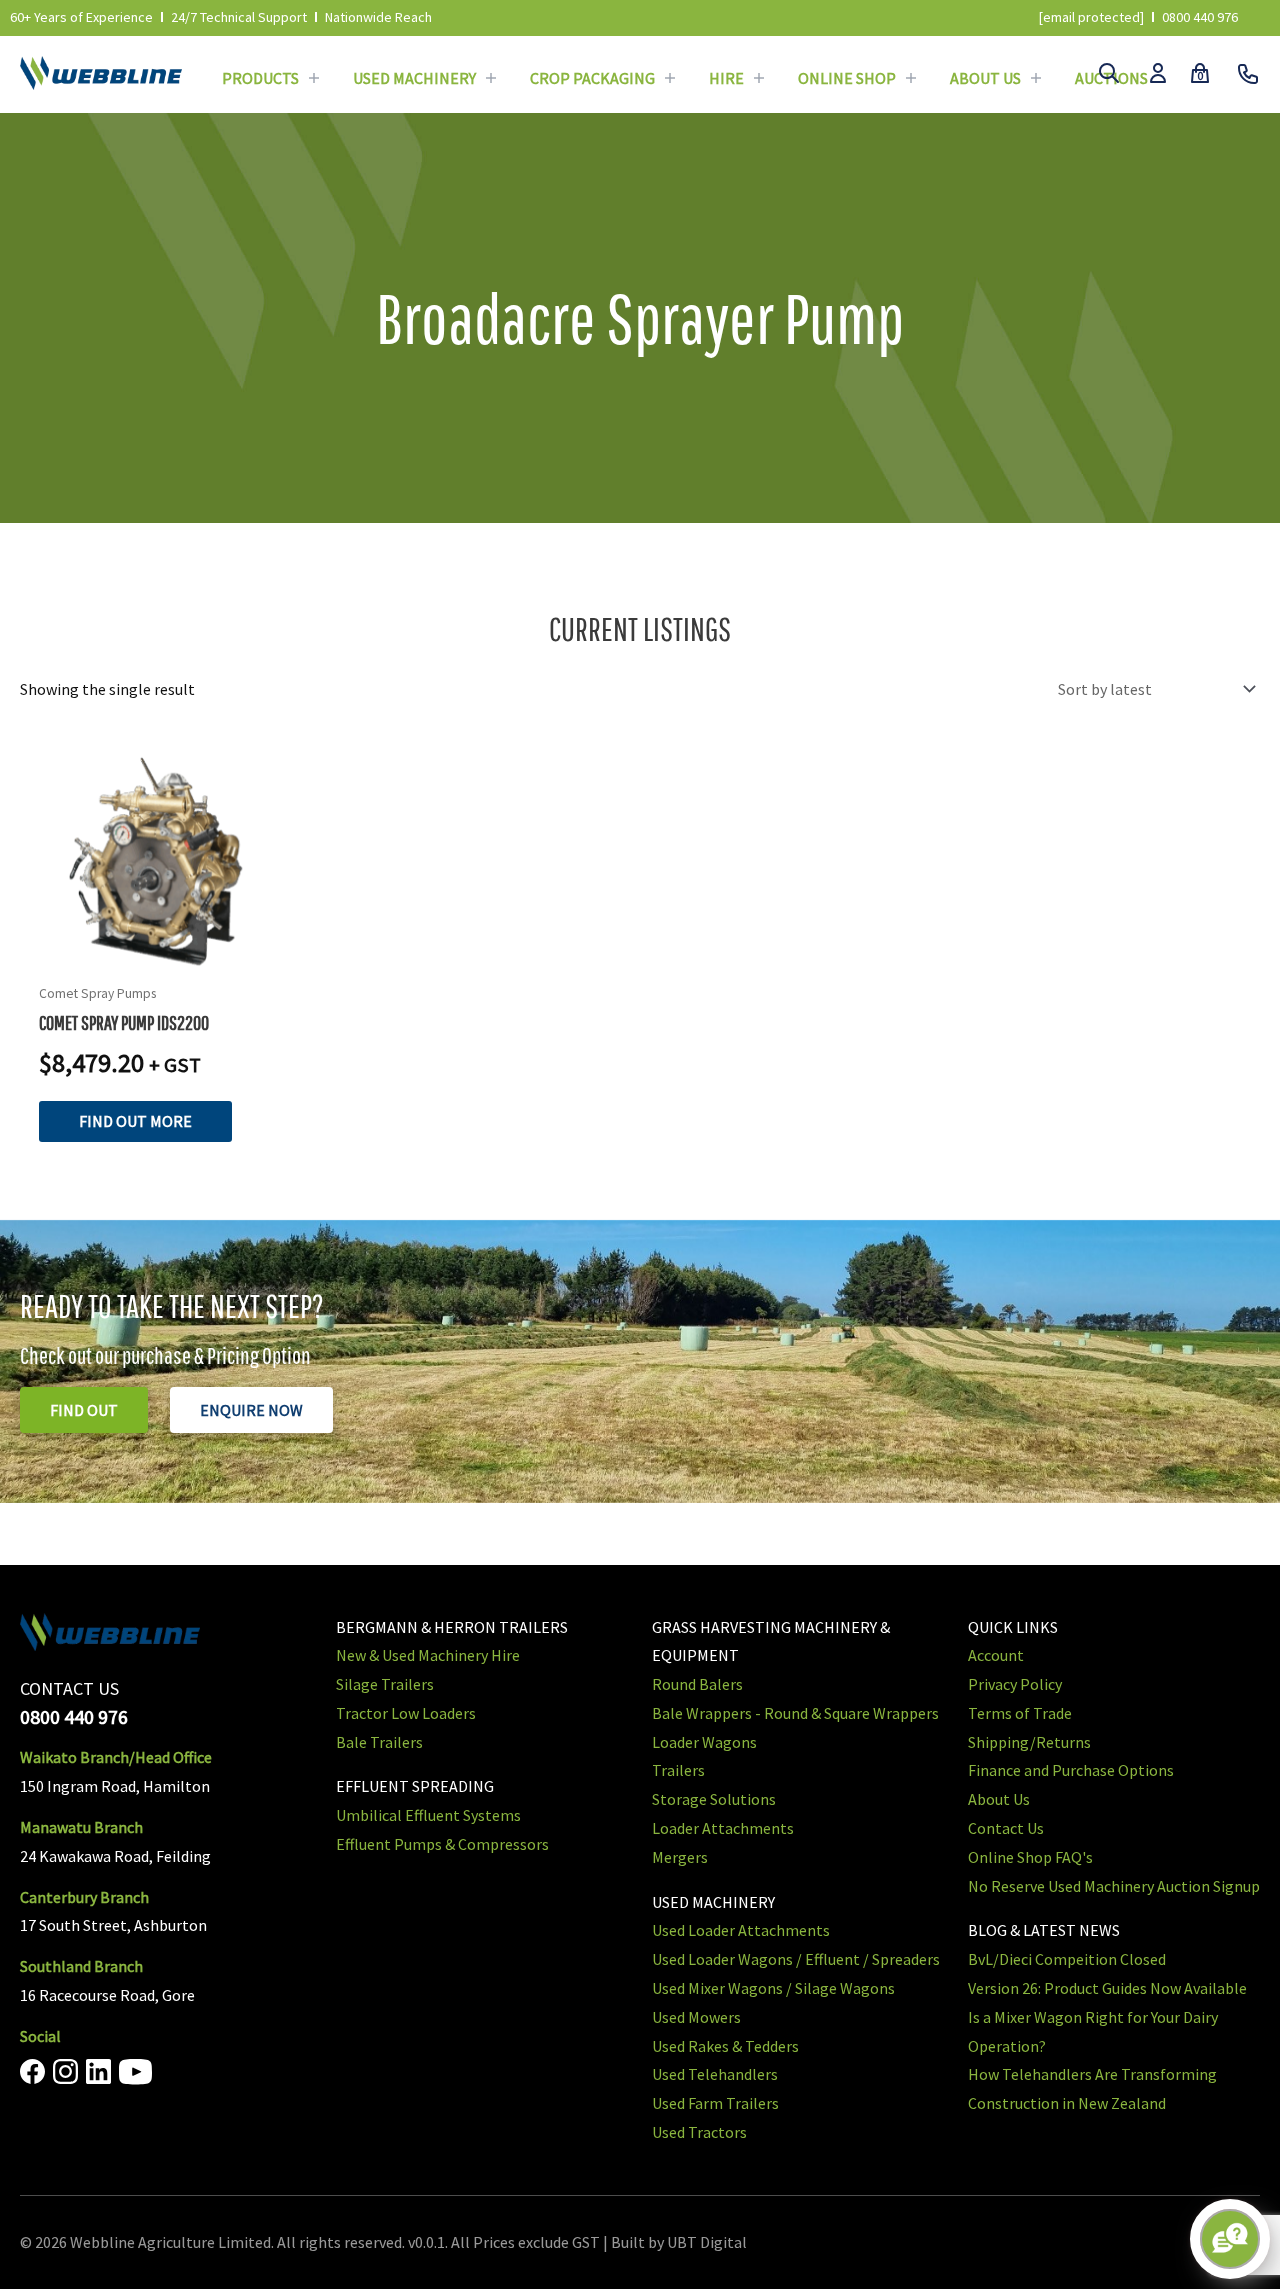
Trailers (678, 1770)
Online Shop (847, 78)
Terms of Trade (1020, 1713)
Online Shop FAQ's (1030, 1857)
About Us (985, 78)
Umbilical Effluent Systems (428, 1815)
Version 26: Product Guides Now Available (1107, 1988)
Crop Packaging (592, 78)
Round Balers (697, 1684)
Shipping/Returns (1029, 1742)
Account (996, 1655)
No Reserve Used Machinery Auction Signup (1114, 1886)
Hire (726, 78)
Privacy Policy (1015, 1684)
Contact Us (1006, 1828)
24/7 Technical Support (239, 17)
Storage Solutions (714, 1799)
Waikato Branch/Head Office (116, 1757)
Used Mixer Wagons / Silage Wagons (773, 1988)
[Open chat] (1230, 2239)
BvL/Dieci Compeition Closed (1067, 1959)
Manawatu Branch (81, 1827)
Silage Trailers (385, 1684)
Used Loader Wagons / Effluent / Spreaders (796, 1959)
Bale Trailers (379, 1742)
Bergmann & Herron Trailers (452, 1627)
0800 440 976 (1200, 17)
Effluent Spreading (415, 1786)
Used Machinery (414, 78)
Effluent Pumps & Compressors (442, 1844)
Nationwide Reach (378, 17)
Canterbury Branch (84, 1897)
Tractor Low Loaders (406, 1713)
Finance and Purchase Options (1071, 1770)
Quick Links (1013, 1627)
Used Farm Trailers (715, 2103)
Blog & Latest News (1044, 1930)
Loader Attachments (723, 1828)
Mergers (680, 1857)
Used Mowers (696, 2017)
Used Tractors (699, 2132)
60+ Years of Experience (81, 17)
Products (260, 78)
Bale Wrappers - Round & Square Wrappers (795, 1713)
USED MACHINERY (713, 1902)
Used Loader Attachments (741, 1930)
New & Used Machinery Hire (428, 1655)
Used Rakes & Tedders (725, 2046)
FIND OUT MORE (135, 1121)
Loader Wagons (704, 1742)
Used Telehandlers (715, 2074)
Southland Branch (81, 1966)
